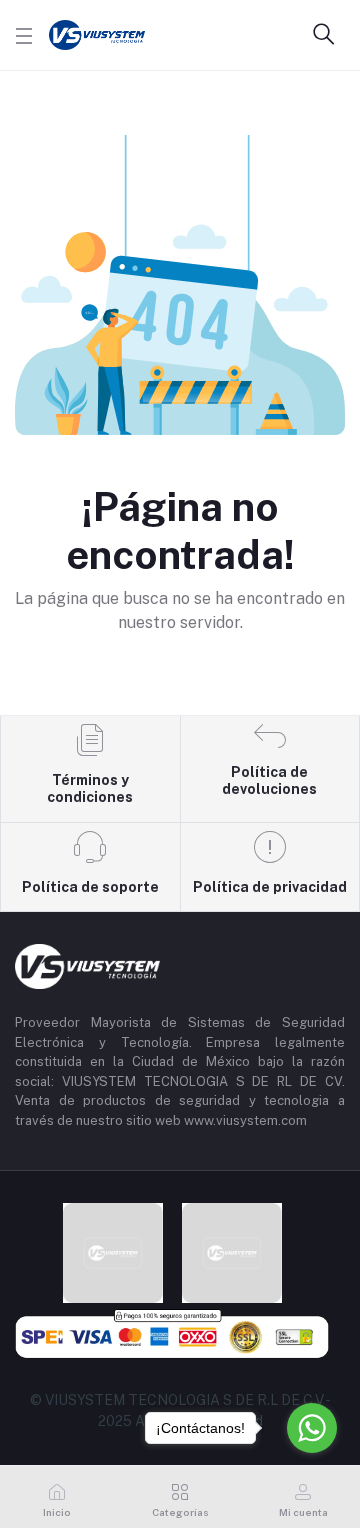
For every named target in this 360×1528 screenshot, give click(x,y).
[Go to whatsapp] (312, 1428)
